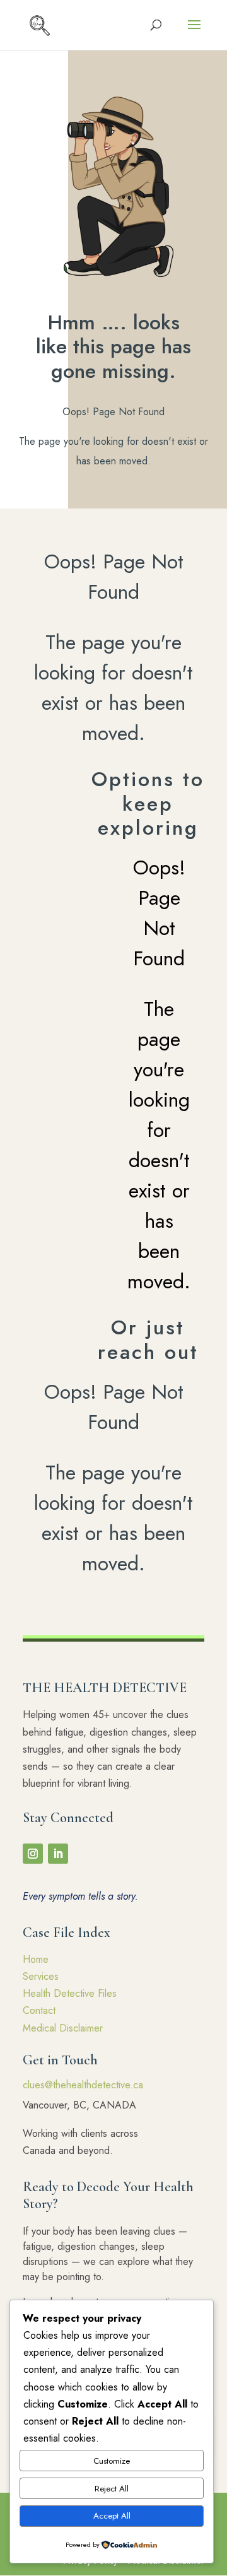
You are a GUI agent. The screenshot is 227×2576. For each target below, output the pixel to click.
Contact (39, 2010)
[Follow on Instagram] (33, 1854)
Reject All (112, 2489)
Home (36, 1959)
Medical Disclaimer (63, 2028)
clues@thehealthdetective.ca (83, 2085)
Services (41, 1976)
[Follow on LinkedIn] (58, 1854)
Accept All (112, 2516)
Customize (112, 2461)
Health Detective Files (70, 1993)
